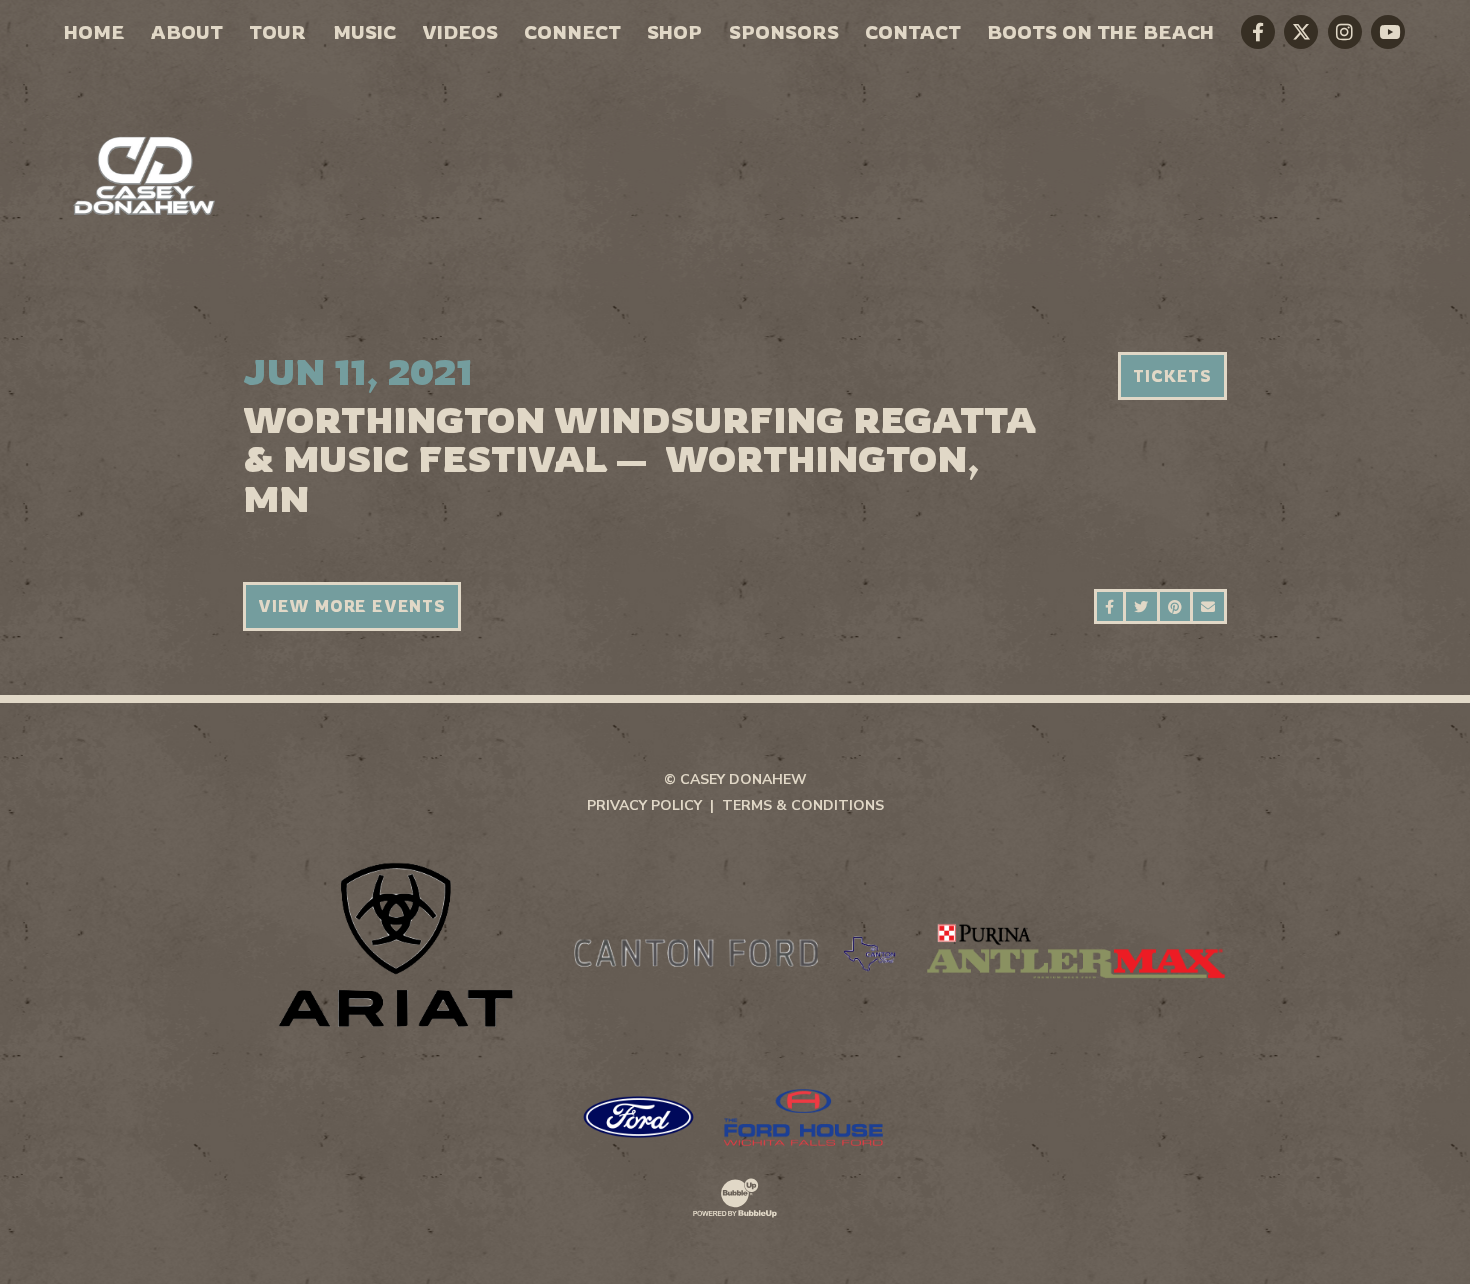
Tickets (1172, 376)
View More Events (352, 606)
